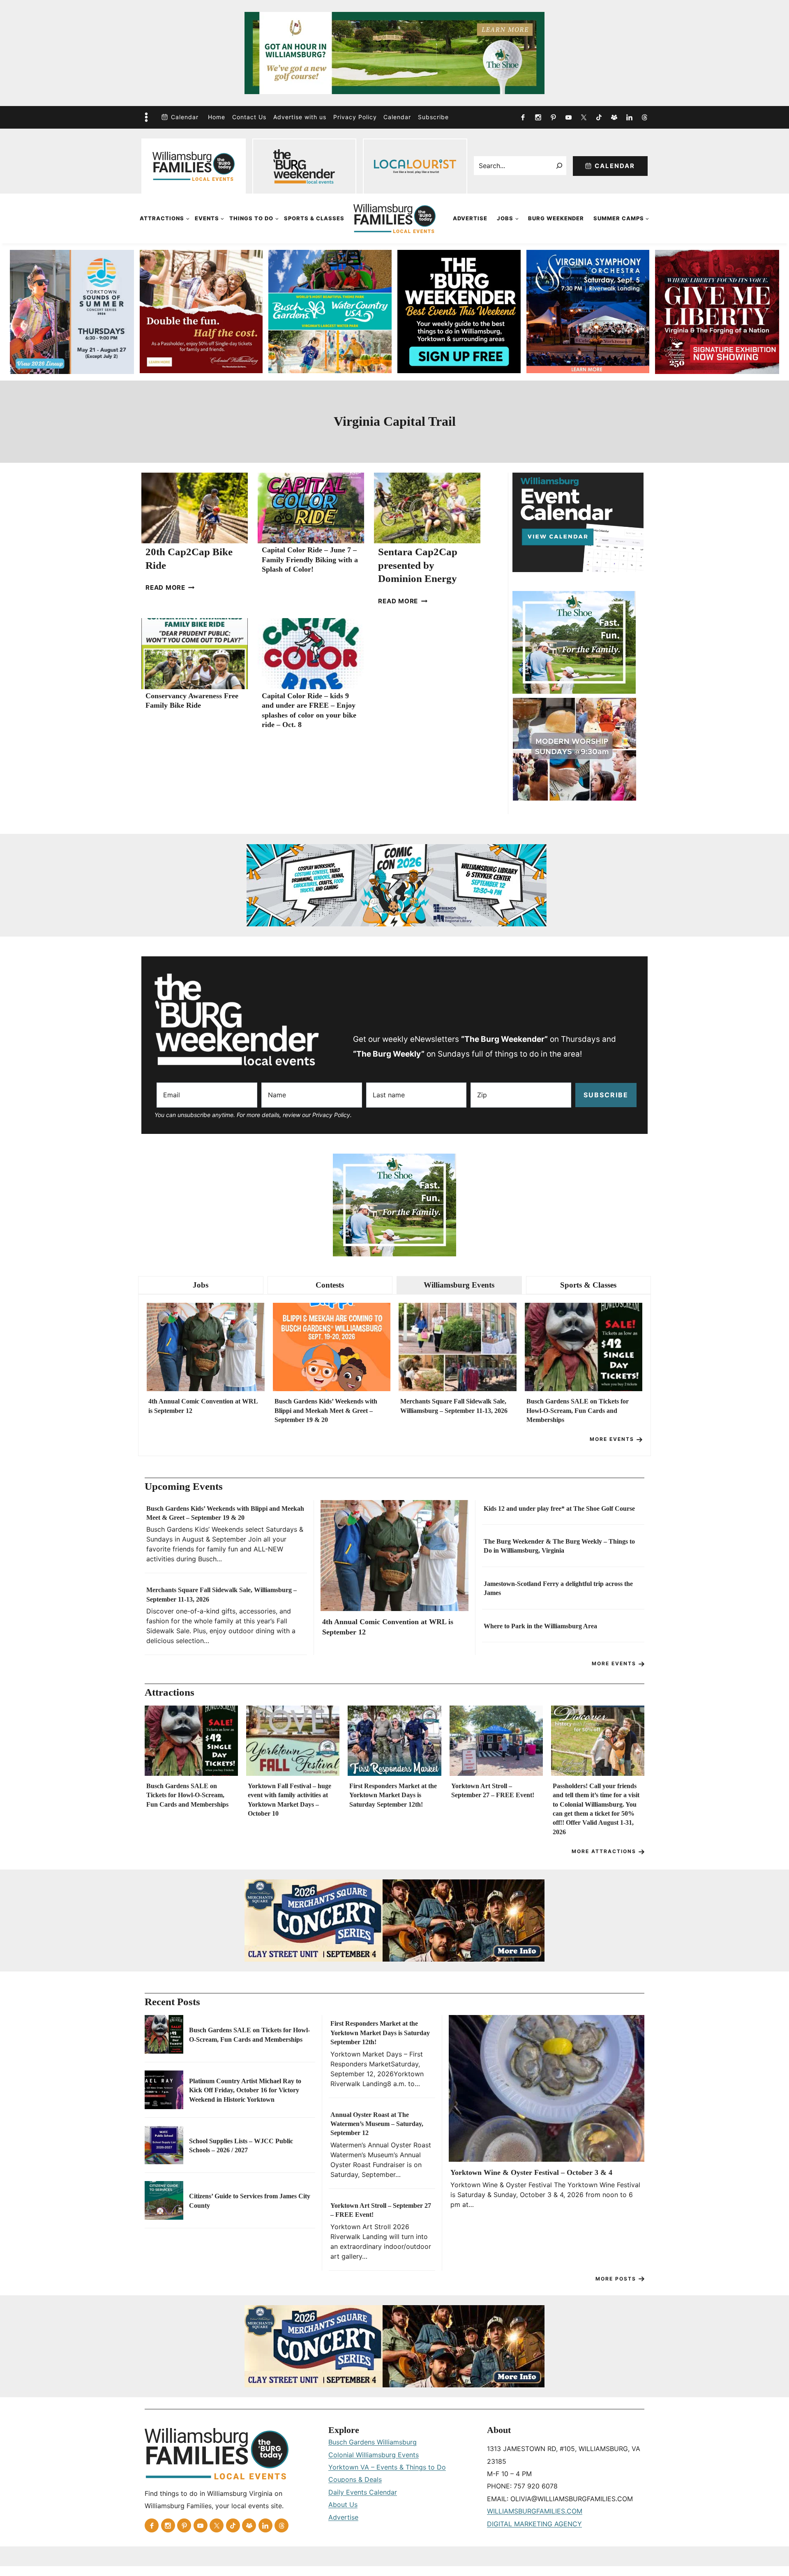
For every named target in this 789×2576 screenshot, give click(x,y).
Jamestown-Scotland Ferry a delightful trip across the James (558, 1588)
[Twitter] (584, 117)
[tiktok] (599, 117)
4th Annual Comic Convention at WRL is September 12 (203, 1406)
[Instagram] (538, 117)
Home (217, 117)
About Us (343, 2504)
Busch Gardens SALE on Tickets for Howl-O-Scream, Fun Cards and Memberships (578, 1410)
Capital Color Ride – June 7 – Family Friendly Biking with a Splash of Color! (310, 560)
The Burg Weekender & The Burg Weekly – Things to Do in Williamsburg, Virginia (559, 1546)
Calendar (185, 117)
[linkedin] (629, 117)
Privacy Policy (355, 117)
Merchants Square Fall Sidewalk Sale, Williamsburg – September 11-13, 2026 (454, 1406)
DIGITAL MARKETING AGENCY (534, 2524)
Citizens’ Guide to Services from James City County (250, 2201)
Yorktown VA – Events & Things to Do (387, 2467)
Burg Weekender (556, 218)
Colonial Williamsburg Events (374, 2455)
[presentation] (195, 508)
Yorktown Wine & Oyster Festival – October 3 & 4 (531, 2172)
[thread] (644, 117)
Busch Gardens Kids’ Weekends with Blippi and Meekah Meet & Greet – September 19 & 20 (326, 1410)
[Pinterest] (553, 117)
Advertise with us (300, 117)
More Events (612, 1439)
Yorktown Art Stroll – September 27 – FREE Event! (493, 1790)
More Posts (616, 2279)
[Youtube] (568, 117)
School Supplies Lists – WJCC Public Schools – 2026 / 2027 (241, 2146)
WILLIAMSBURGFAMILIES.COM (535, 2511)
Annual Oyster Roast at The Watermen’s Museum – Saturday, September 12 (377, 2124)
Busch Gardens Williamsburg (373, 2442)
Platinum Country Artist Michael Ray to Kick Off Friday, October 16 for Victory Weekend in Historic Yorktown (245, 2090)
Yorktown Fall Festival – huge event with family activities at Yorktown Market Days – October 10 (290, 1800)
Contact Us (249, 117)
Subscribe (433, 117)
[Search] (559, 166)
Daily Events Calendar (363, 2492)
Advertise (470, 218)
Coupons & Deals (355, 2479)
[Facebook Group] (614, 117)
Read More (170, 587)
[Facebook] (523, 117)
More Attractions (604, 1851)
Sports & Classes (314, 218)
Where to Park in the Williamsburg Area (540, 1626)
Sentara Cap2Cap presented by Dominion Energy (418, 565)
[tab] (201, 1285)
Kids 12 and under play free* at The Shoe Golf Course (559, 1508)
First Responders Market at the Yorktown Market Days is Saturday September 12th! (393, 1795)
